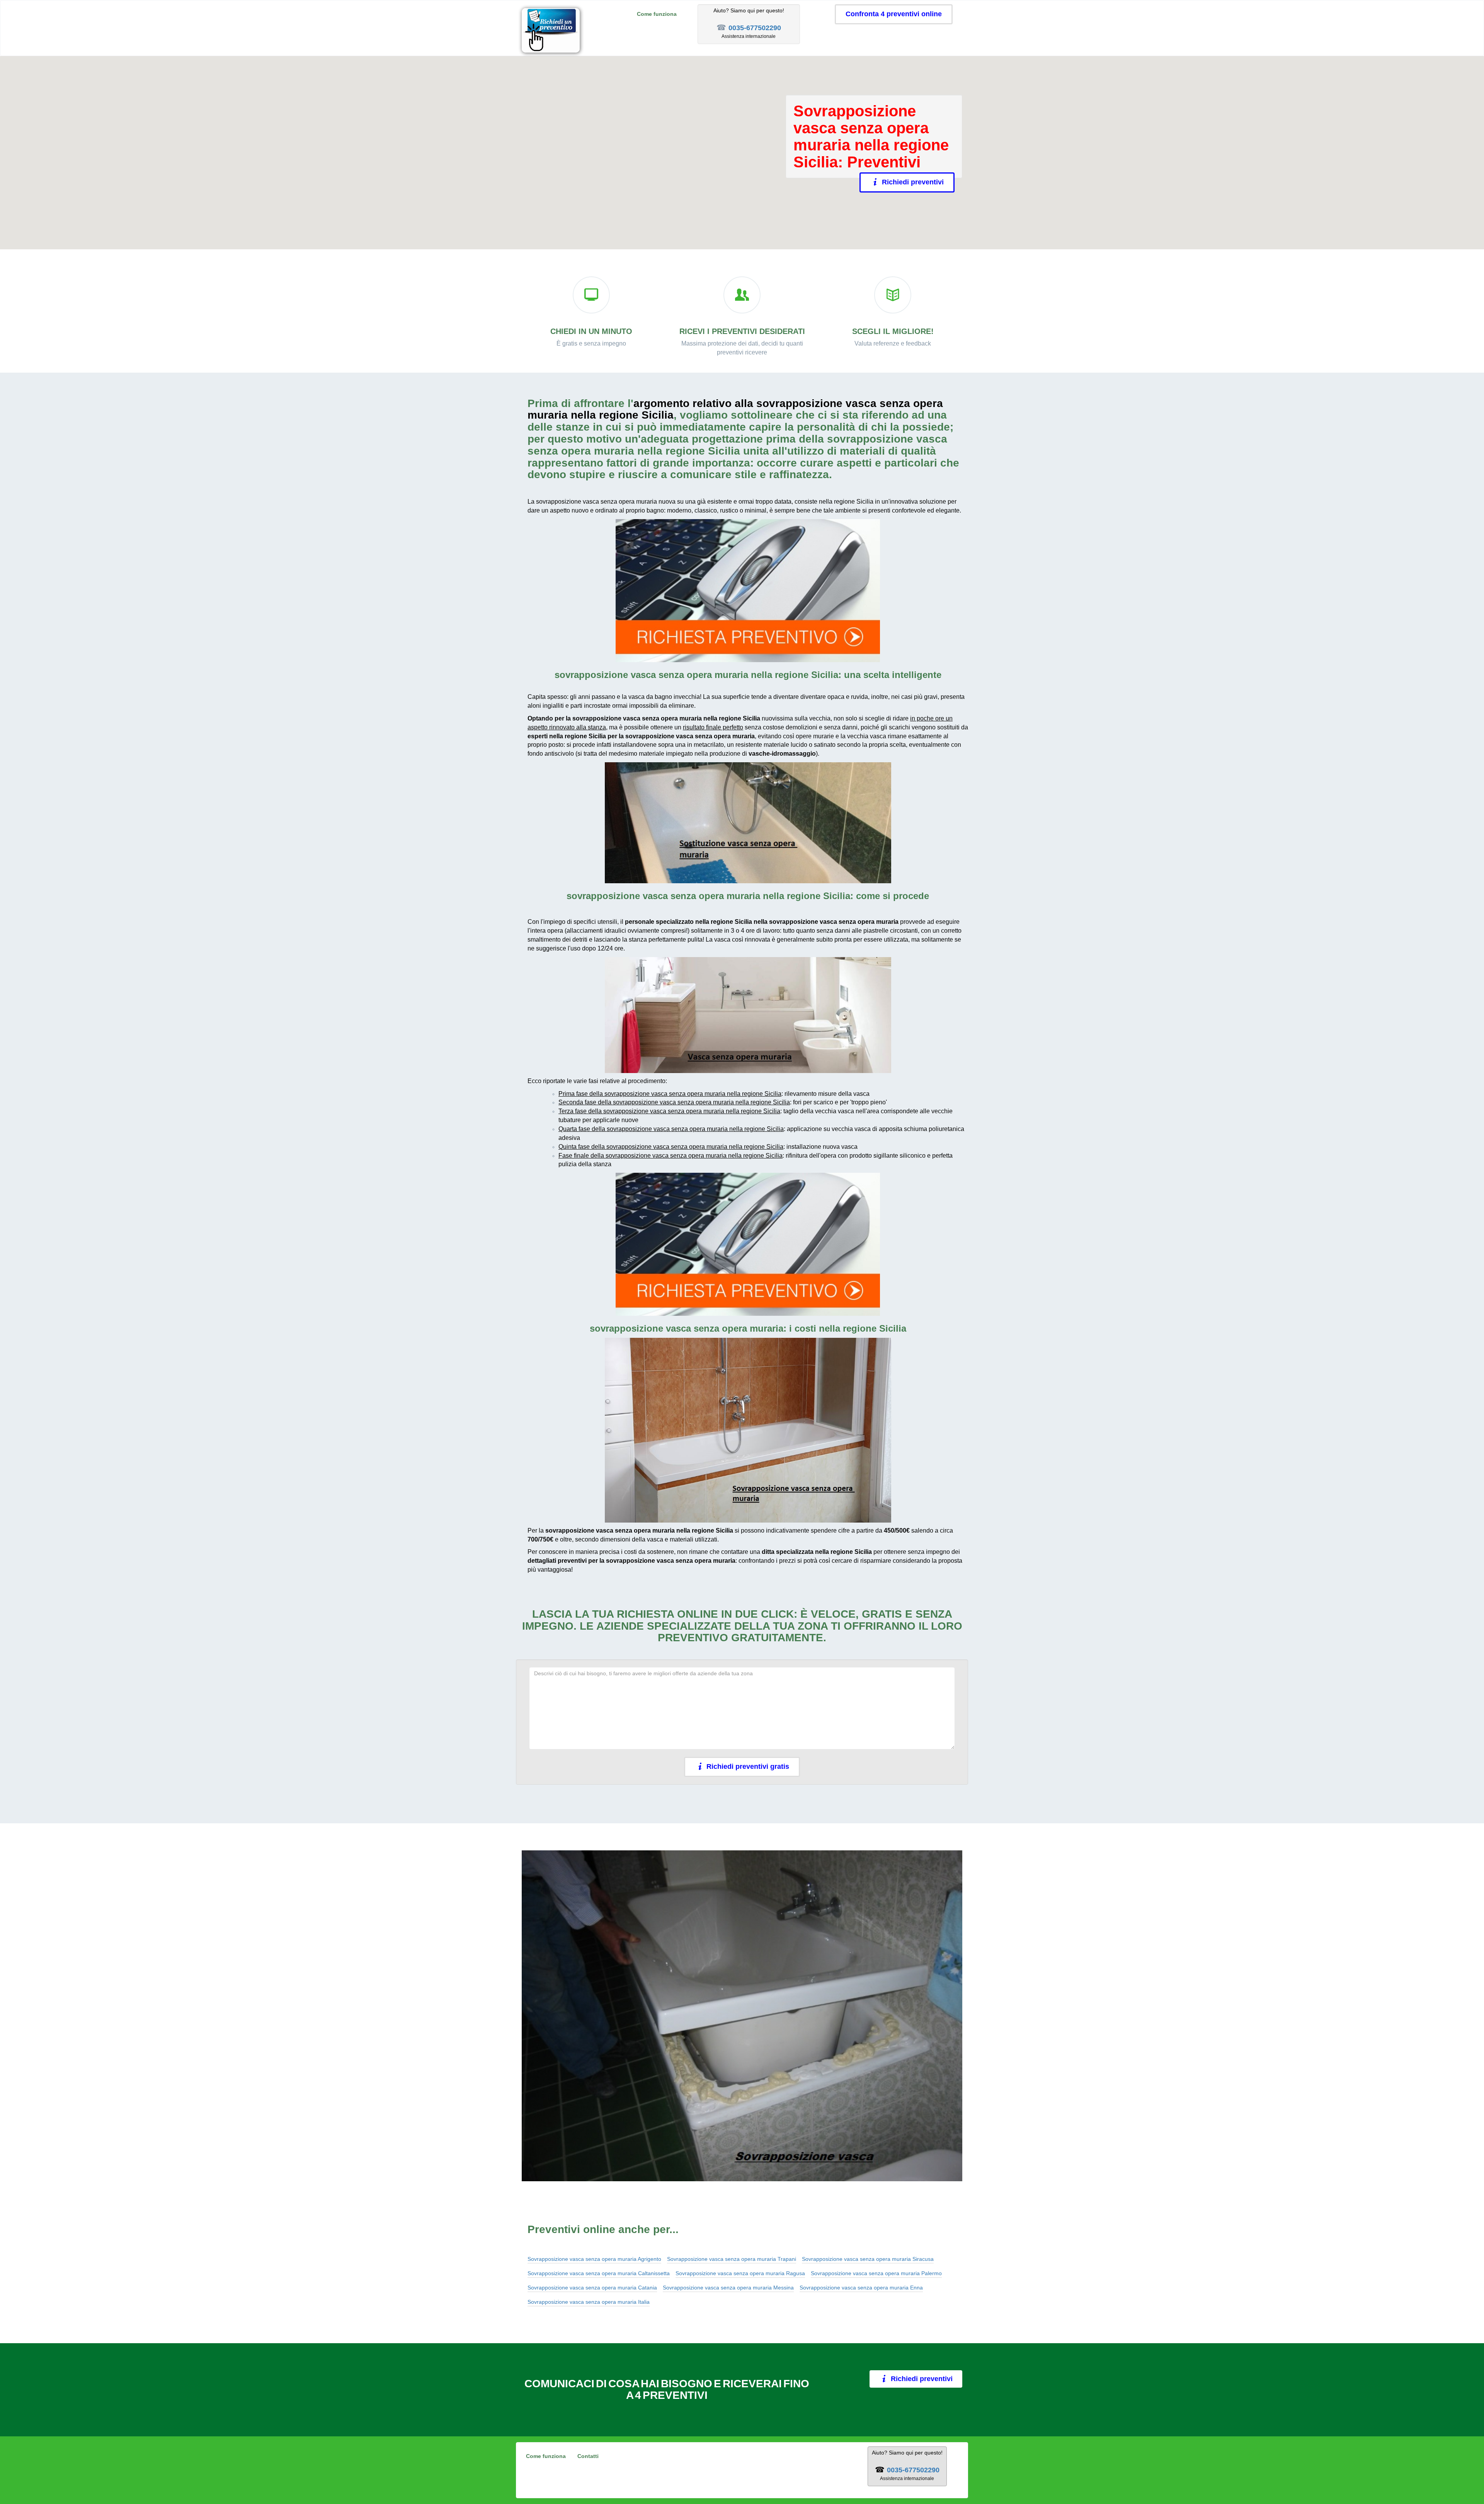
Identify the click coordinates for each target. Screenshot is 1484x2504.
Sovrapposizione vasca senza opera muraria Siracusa (868, 2259)
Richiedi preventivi (910, 182)
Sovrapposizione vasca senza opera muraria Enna (861, 2288)
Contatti (588, 2456)
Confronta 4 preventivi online (894, 14)
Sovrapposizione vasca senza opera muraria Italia (589, 2302)
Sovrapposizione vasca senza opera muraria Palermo (876, 2273)
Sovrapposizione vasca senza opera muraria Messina (728, 2288)
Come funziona (657, 14)
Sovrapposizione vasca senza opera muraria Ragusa (740, 2273)
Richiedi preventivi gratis (748, 1766)
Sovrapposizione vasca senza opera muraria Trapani (732, 2259)
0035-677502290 (755, 28)
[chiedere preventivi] (748, 591)
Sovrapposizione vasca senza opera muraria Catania (592, 2288)
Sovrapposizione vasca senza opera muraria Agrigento (594, 2259)
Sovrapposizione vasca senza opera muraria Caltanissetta (599, 2273)
